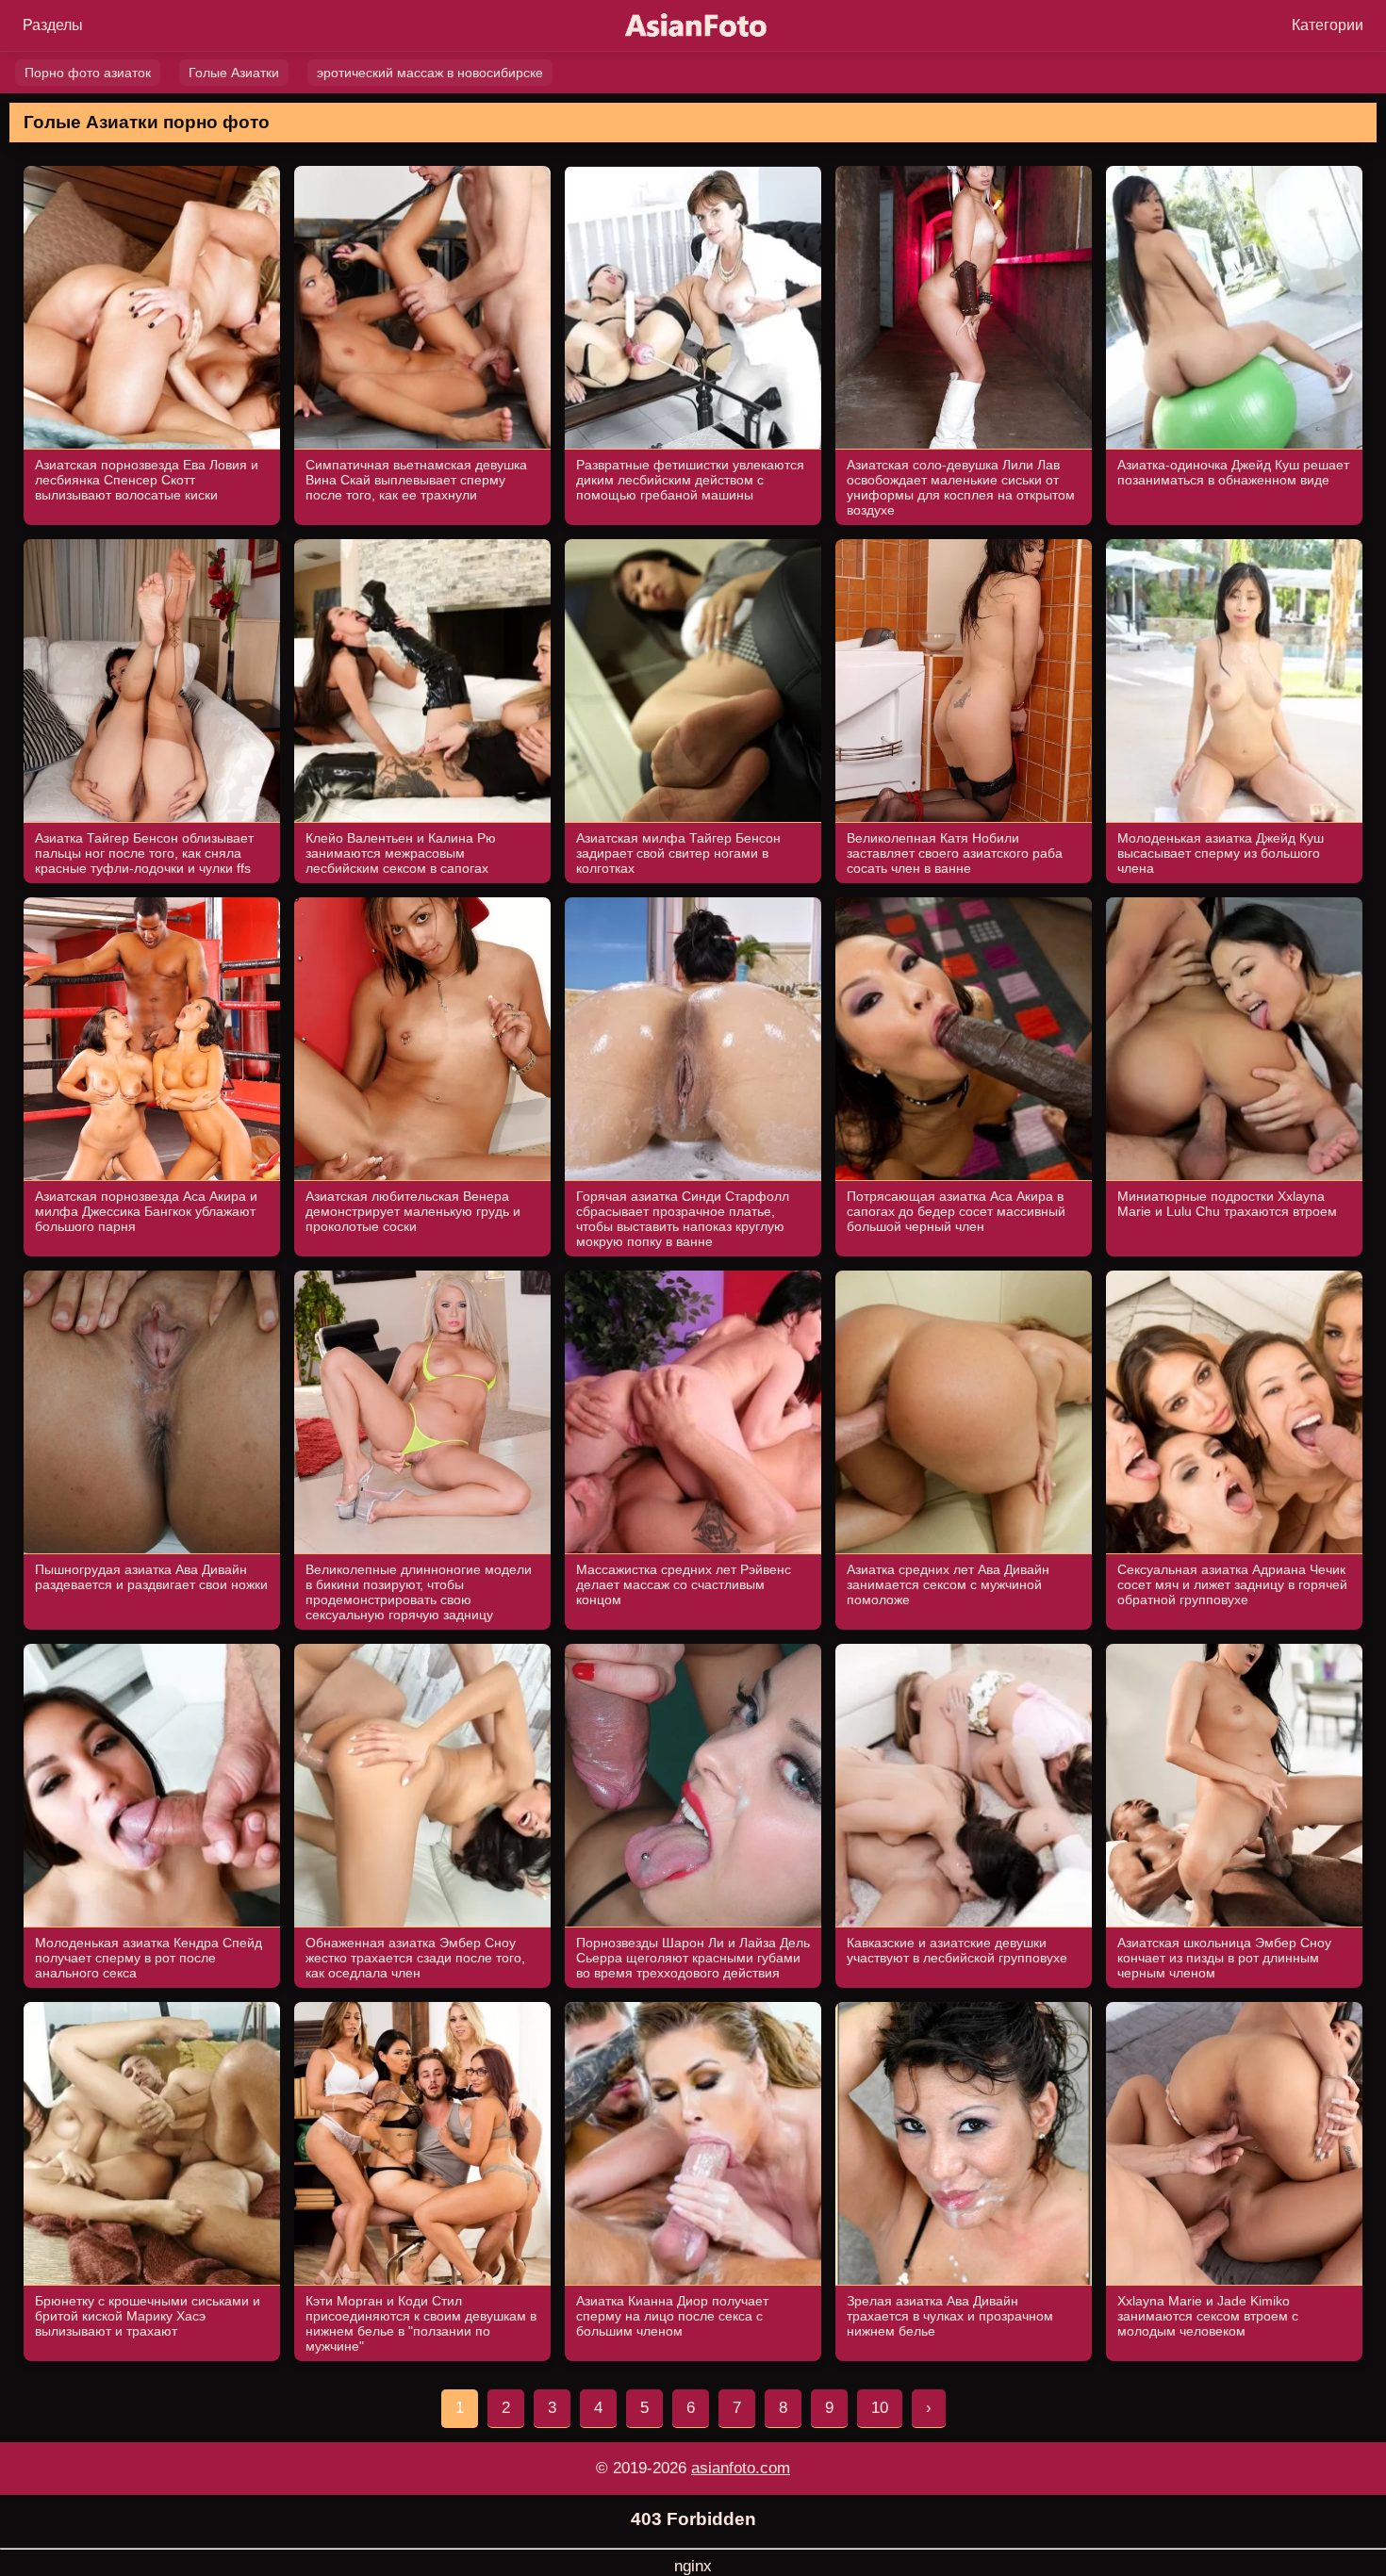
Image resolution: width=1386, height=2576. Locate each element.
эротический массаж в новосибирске (430, 73)
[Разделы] (53, 25)
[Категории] (1328, 25)
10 (880, 2408)
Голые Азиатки (234, 73)
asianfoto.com (741, 2468)
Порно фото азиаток (88, 73)
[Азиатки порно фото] (693, 26)
